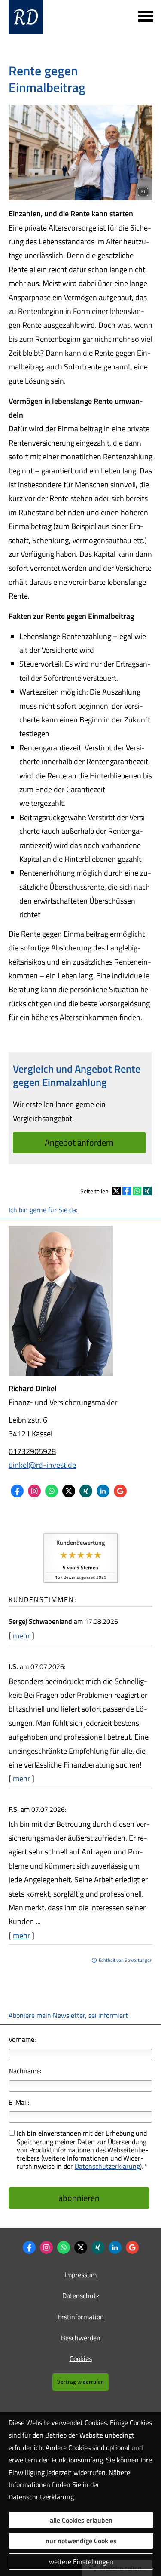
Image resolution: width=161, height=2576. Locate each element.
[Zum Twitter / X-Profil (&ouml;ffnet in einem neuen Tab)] (69, 1491)
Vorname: (22, 2039)
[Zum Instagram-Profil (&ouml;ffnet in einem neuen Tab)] (34, 1491)
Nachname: (25, 2071)
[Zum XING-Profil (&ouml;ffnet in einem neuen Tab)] (86, 1491)
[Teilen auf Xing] (147, 1191)
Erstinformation (81, 2317)
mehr (21, 1636)
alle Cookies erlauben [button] (81, 2520)
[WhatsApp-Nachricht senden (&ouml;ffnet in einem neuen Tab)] (52, 1491)
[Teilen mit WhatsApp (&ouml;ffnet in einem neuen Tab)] (137, 1191)
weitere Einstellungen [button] (81, 2561)
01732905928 (32, 1451)
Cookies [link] (81, 2358)
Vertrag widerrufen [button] (80, 2382)
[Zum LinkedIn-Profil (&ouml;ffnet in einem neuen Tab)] (103, 1491)
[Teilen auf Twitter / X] (116, 1191)
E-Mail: (19, 2102)
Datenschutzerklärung (107, 2166)
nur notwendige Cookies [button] (81, 2541)
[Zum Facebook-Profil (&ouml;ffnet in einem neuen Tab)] (17, 1491)
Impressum (80, 2275)
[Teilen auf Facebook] (127, 1191)
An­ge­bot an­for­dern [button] (79, 1142)
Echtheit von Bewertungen (126, 1960)
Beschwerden (81, 2338)
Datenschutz (81, 2296)
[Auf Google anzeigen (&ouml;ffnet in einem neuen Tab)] (120, 1491)
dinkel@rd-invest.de (42, 1465)
